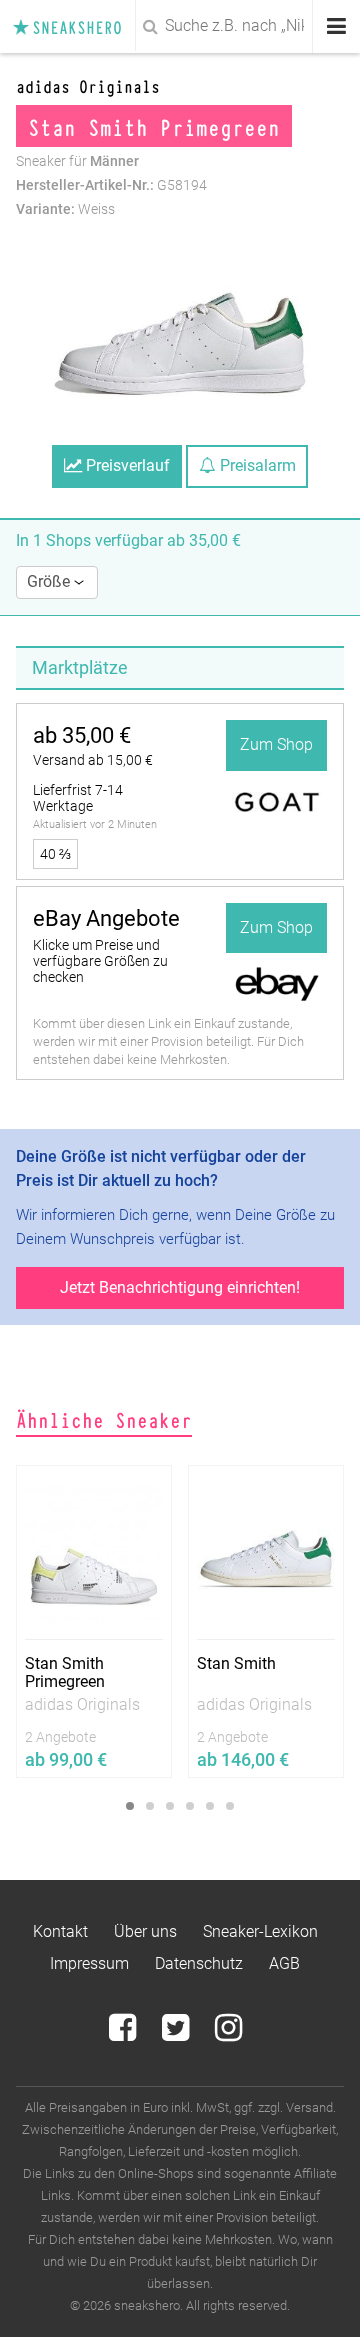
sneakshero (72, 26)
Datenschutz (199, 1963)
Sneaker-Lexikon (260, 1931)
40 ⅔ (55, 854)
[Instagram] (228, 2033)
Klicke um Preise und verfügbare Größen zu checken (100, 961)
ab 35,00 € (82, 735)
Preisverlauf (126, 465)
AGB (284, 1963)
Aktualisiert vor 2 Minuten (95, 824)
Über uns (145, 1931)
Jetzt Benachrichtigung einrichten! (180, 1287)
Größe (50, 581)
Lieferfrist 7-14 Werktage (78, 798)
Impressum (89, 1963)
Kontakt (60, 1931)
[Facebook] (124, 2033)
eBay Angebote (106, 918)
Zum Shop (276, 744)
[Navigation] (336, 26)
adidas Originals (88, 85)
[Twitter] (177, 2033)
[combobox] (180, 26)
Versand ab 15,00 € (93, 760)
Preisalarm (256, 465)
